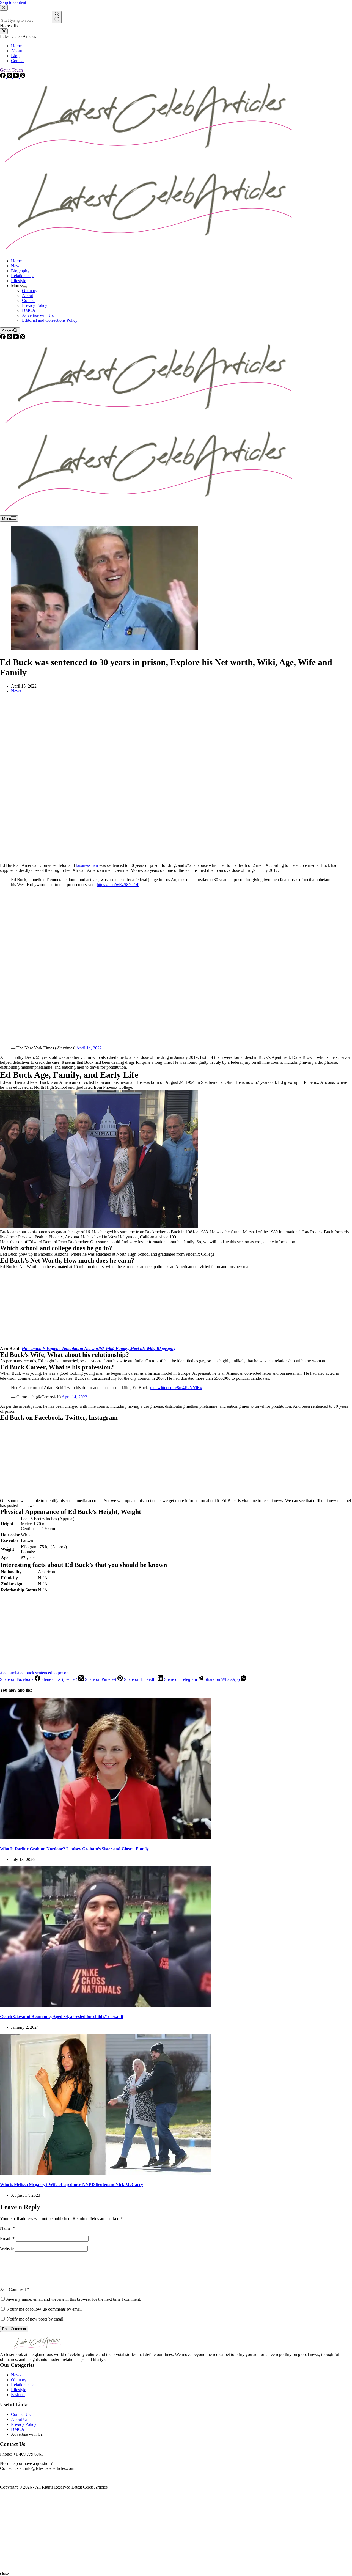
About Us (20, 2419)
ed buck (9, 1673)
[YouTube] (16, 338)
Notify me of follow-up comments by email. (45, 2309)
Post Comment (14, 2329)
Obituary (30, 291)
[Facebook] (3, 338)
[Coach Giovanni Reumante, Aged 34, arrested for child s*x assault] (106, 2006)
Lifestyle (19, 281)
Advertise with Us (38, 315)
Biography (20, 271)
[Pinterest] (23, 338)
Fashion (18, 2395)
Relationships (23, 276)
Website (7, 2249)
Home (16, 261)
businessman (87, 865)
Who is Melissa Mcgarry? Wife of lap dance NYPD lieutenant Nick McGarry (71, 2185)
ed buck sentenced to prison (43, 1673)
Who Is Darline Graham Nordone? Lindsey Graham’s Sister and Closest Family (74, 1849)
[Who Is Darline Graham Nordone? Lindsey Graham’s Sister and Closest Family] (106, 1838)
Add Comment (15, 2289)
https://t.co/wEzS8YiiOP (118, 885)
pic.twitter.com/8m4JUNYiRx (176, 1388)
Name (7, 2228)
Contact (29, 300)
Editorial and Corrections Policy (50, 320)
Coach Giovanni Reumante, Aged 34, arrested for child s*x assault (62, 2016)
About (28, 295)
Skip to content (13, 2)
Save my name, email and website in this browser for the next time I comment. (73, 2299)
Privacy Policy (35, 305)
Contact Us (21, 2414)
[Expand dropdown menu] (25, 287)
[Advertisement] (165, 780)
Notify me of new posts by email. (35, 2319)
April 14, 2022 (89, 1048)
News (16, 266)
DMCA (29, 310)
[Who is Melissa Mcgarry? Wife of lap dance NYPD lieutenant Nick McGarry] (106, 2174)
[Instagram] (10, 338)
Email (7, 2238)
